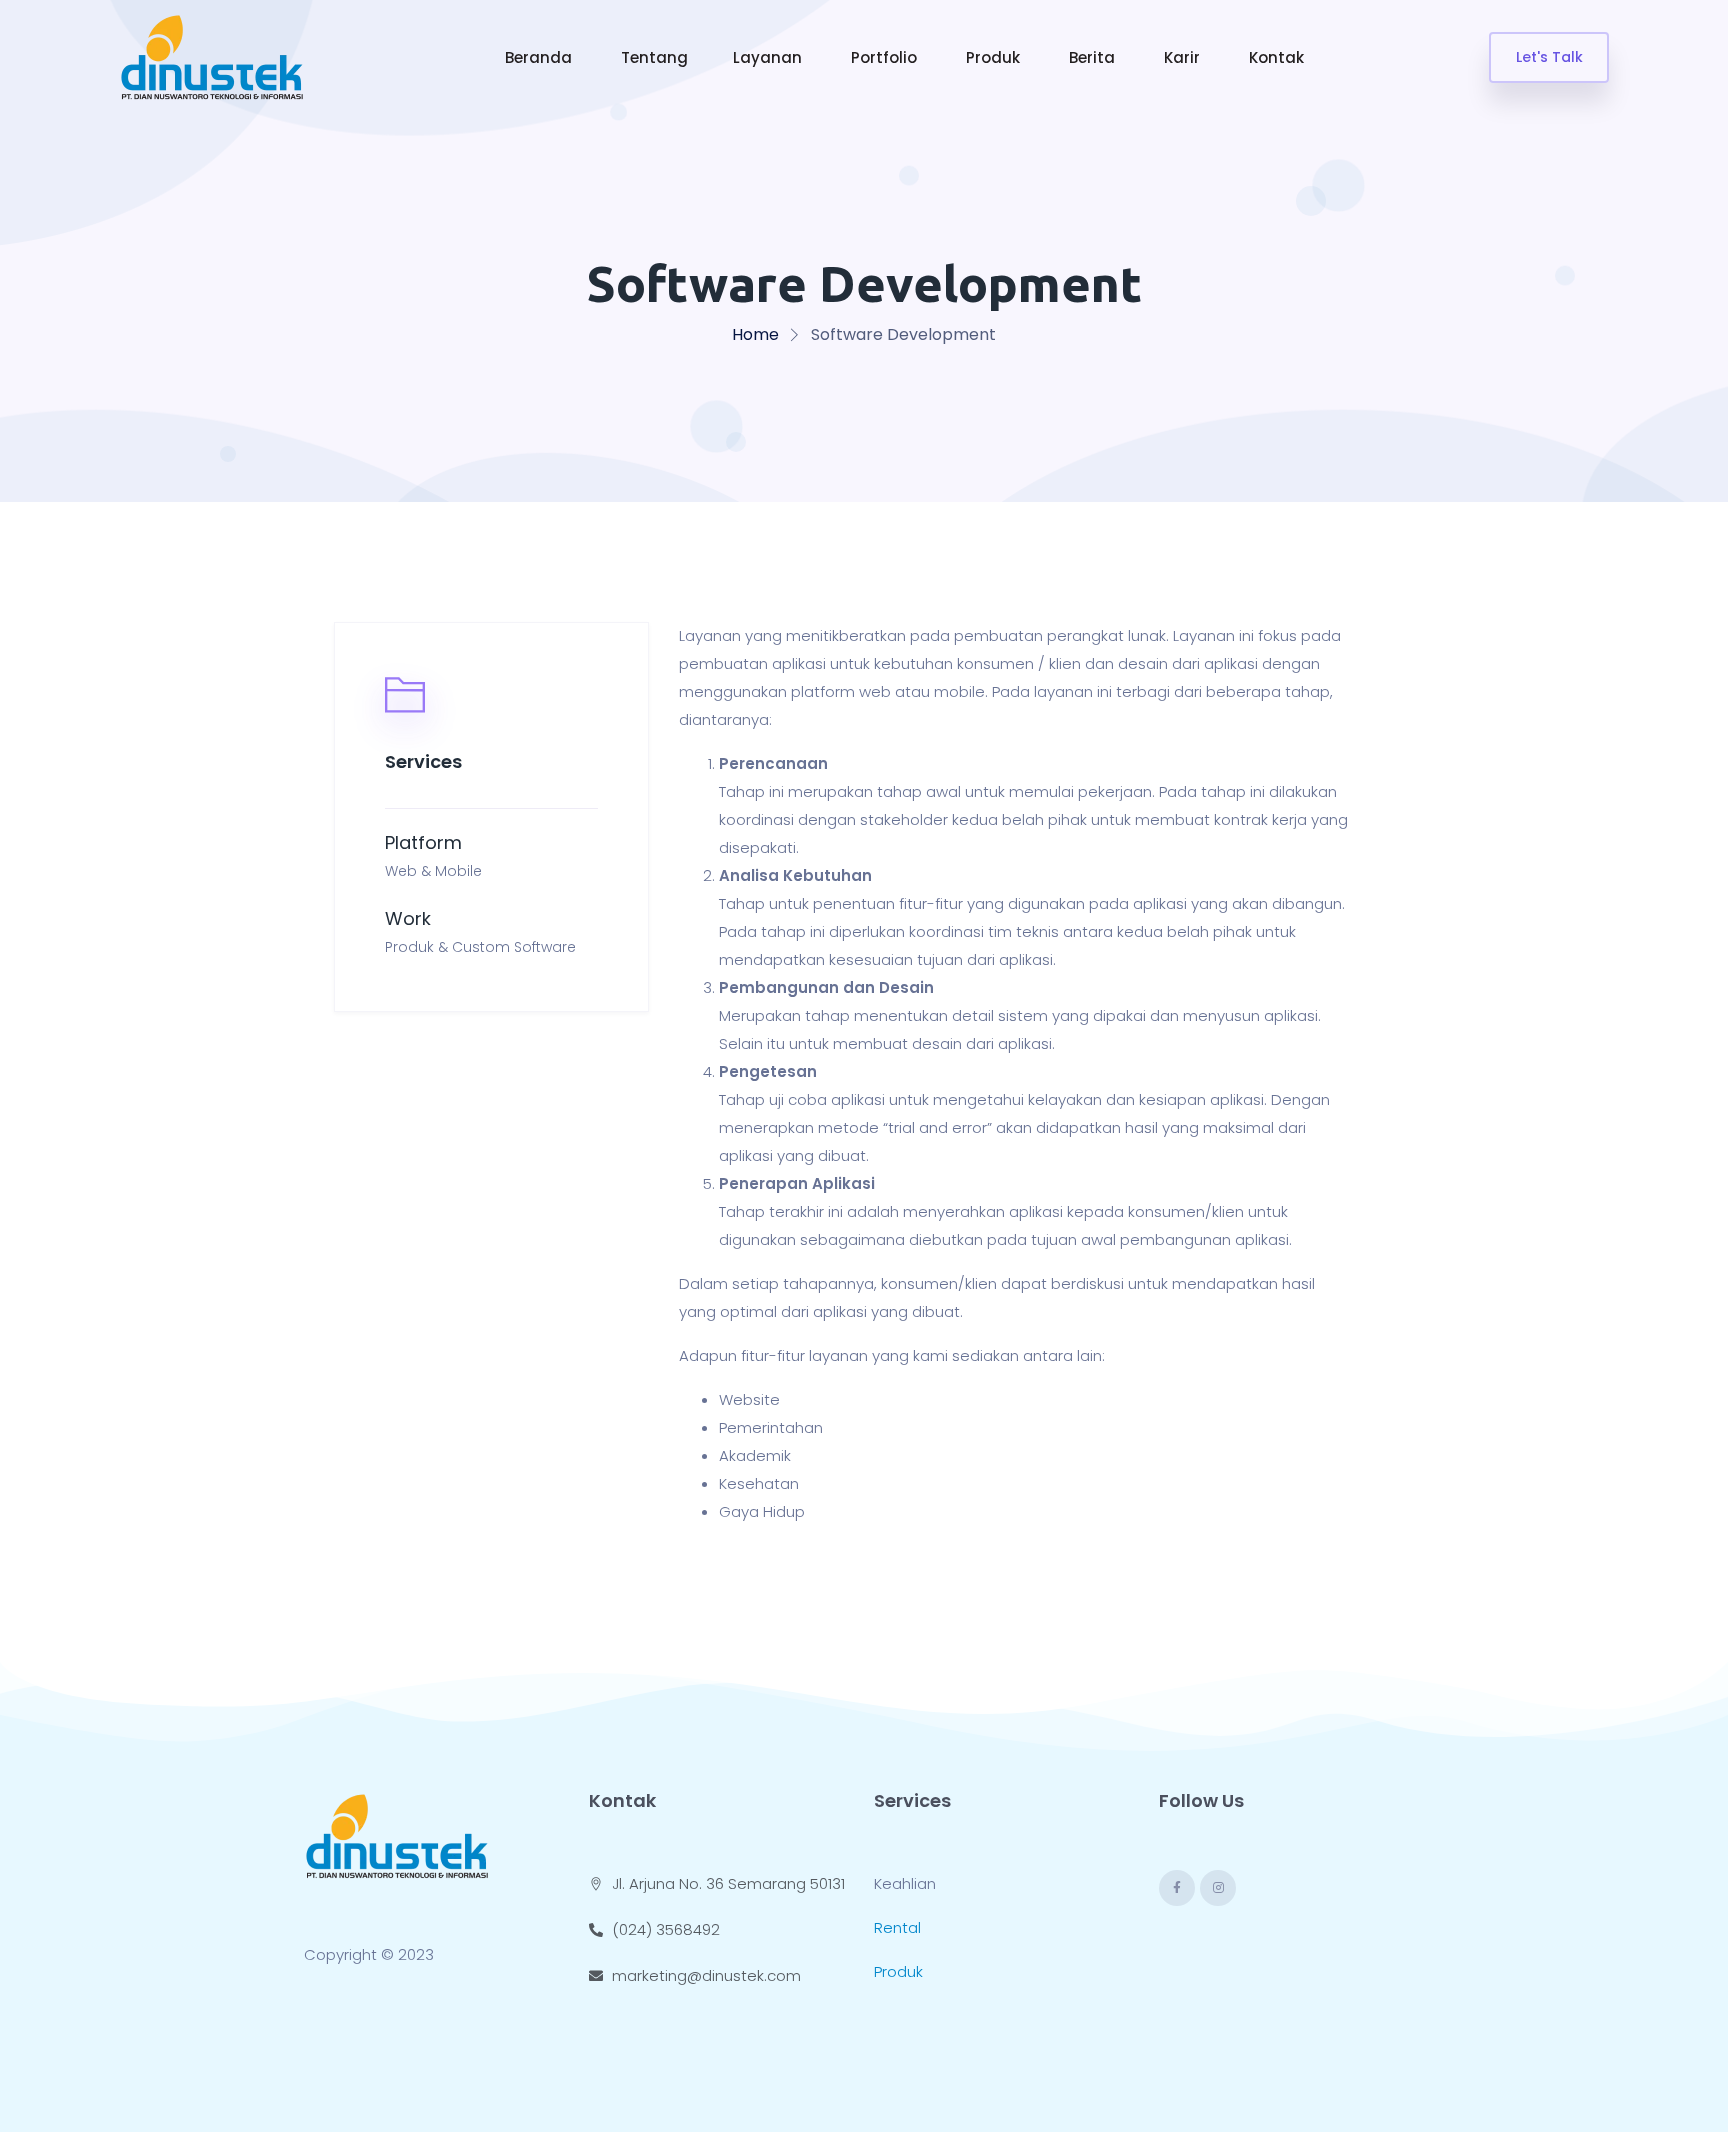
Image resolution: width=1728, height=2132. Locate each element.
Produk (995, 57)
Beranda (540, 57)
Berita (1094, 57)
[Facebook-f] (1177, 1888)
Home (755, 334)
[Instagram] (1218, 1888)
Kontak (1278, 57)
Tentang (654, 57)
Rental (897, 1927)
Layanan (769, 57)
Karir (1184, 57)
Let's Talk (1549, 57)
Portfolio (886, 57)
